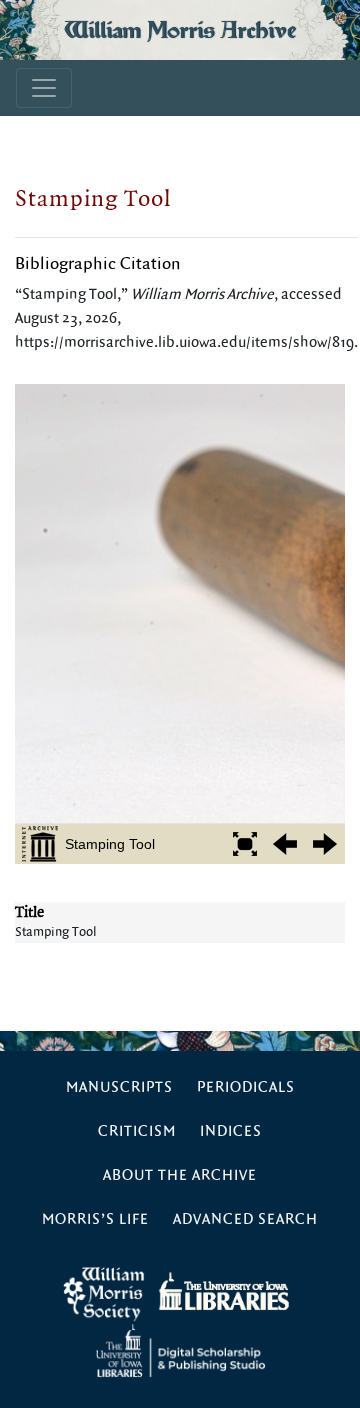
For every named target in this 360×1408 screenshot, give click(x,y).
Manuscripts (119, 1087)
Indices (231, 1131)
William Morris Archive (180, 30)
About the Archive (180, 1175)
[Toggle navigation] (44, 88)
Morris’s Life (95, 1219)
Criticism (137, 1131)
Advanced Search (245, 1219)
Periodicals (246, 1087)
